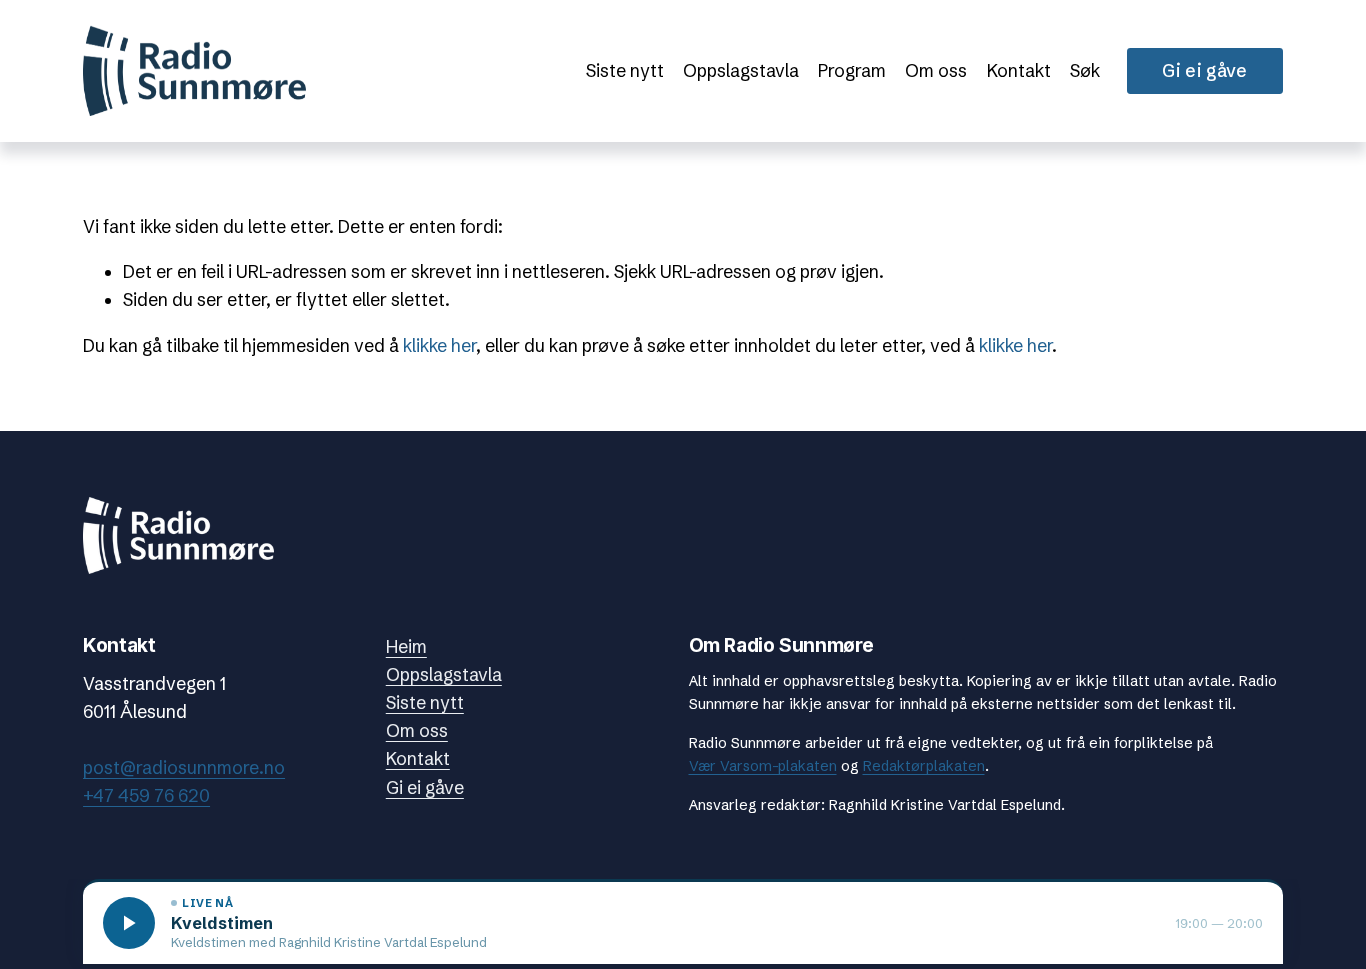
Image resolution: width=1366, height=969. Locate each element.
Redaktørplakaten (924, 766)
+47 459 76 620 (146, 796)
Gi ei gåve (1205, 71)
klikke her (439, 346)
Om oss (936, 71)
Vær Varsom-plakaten (763, 766)
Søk (1085, 71)
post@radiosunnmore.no (184, 768)
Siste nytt (625, 71)
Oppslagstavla (741, 71)
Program (852, 71)
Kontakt (1019, 71)
